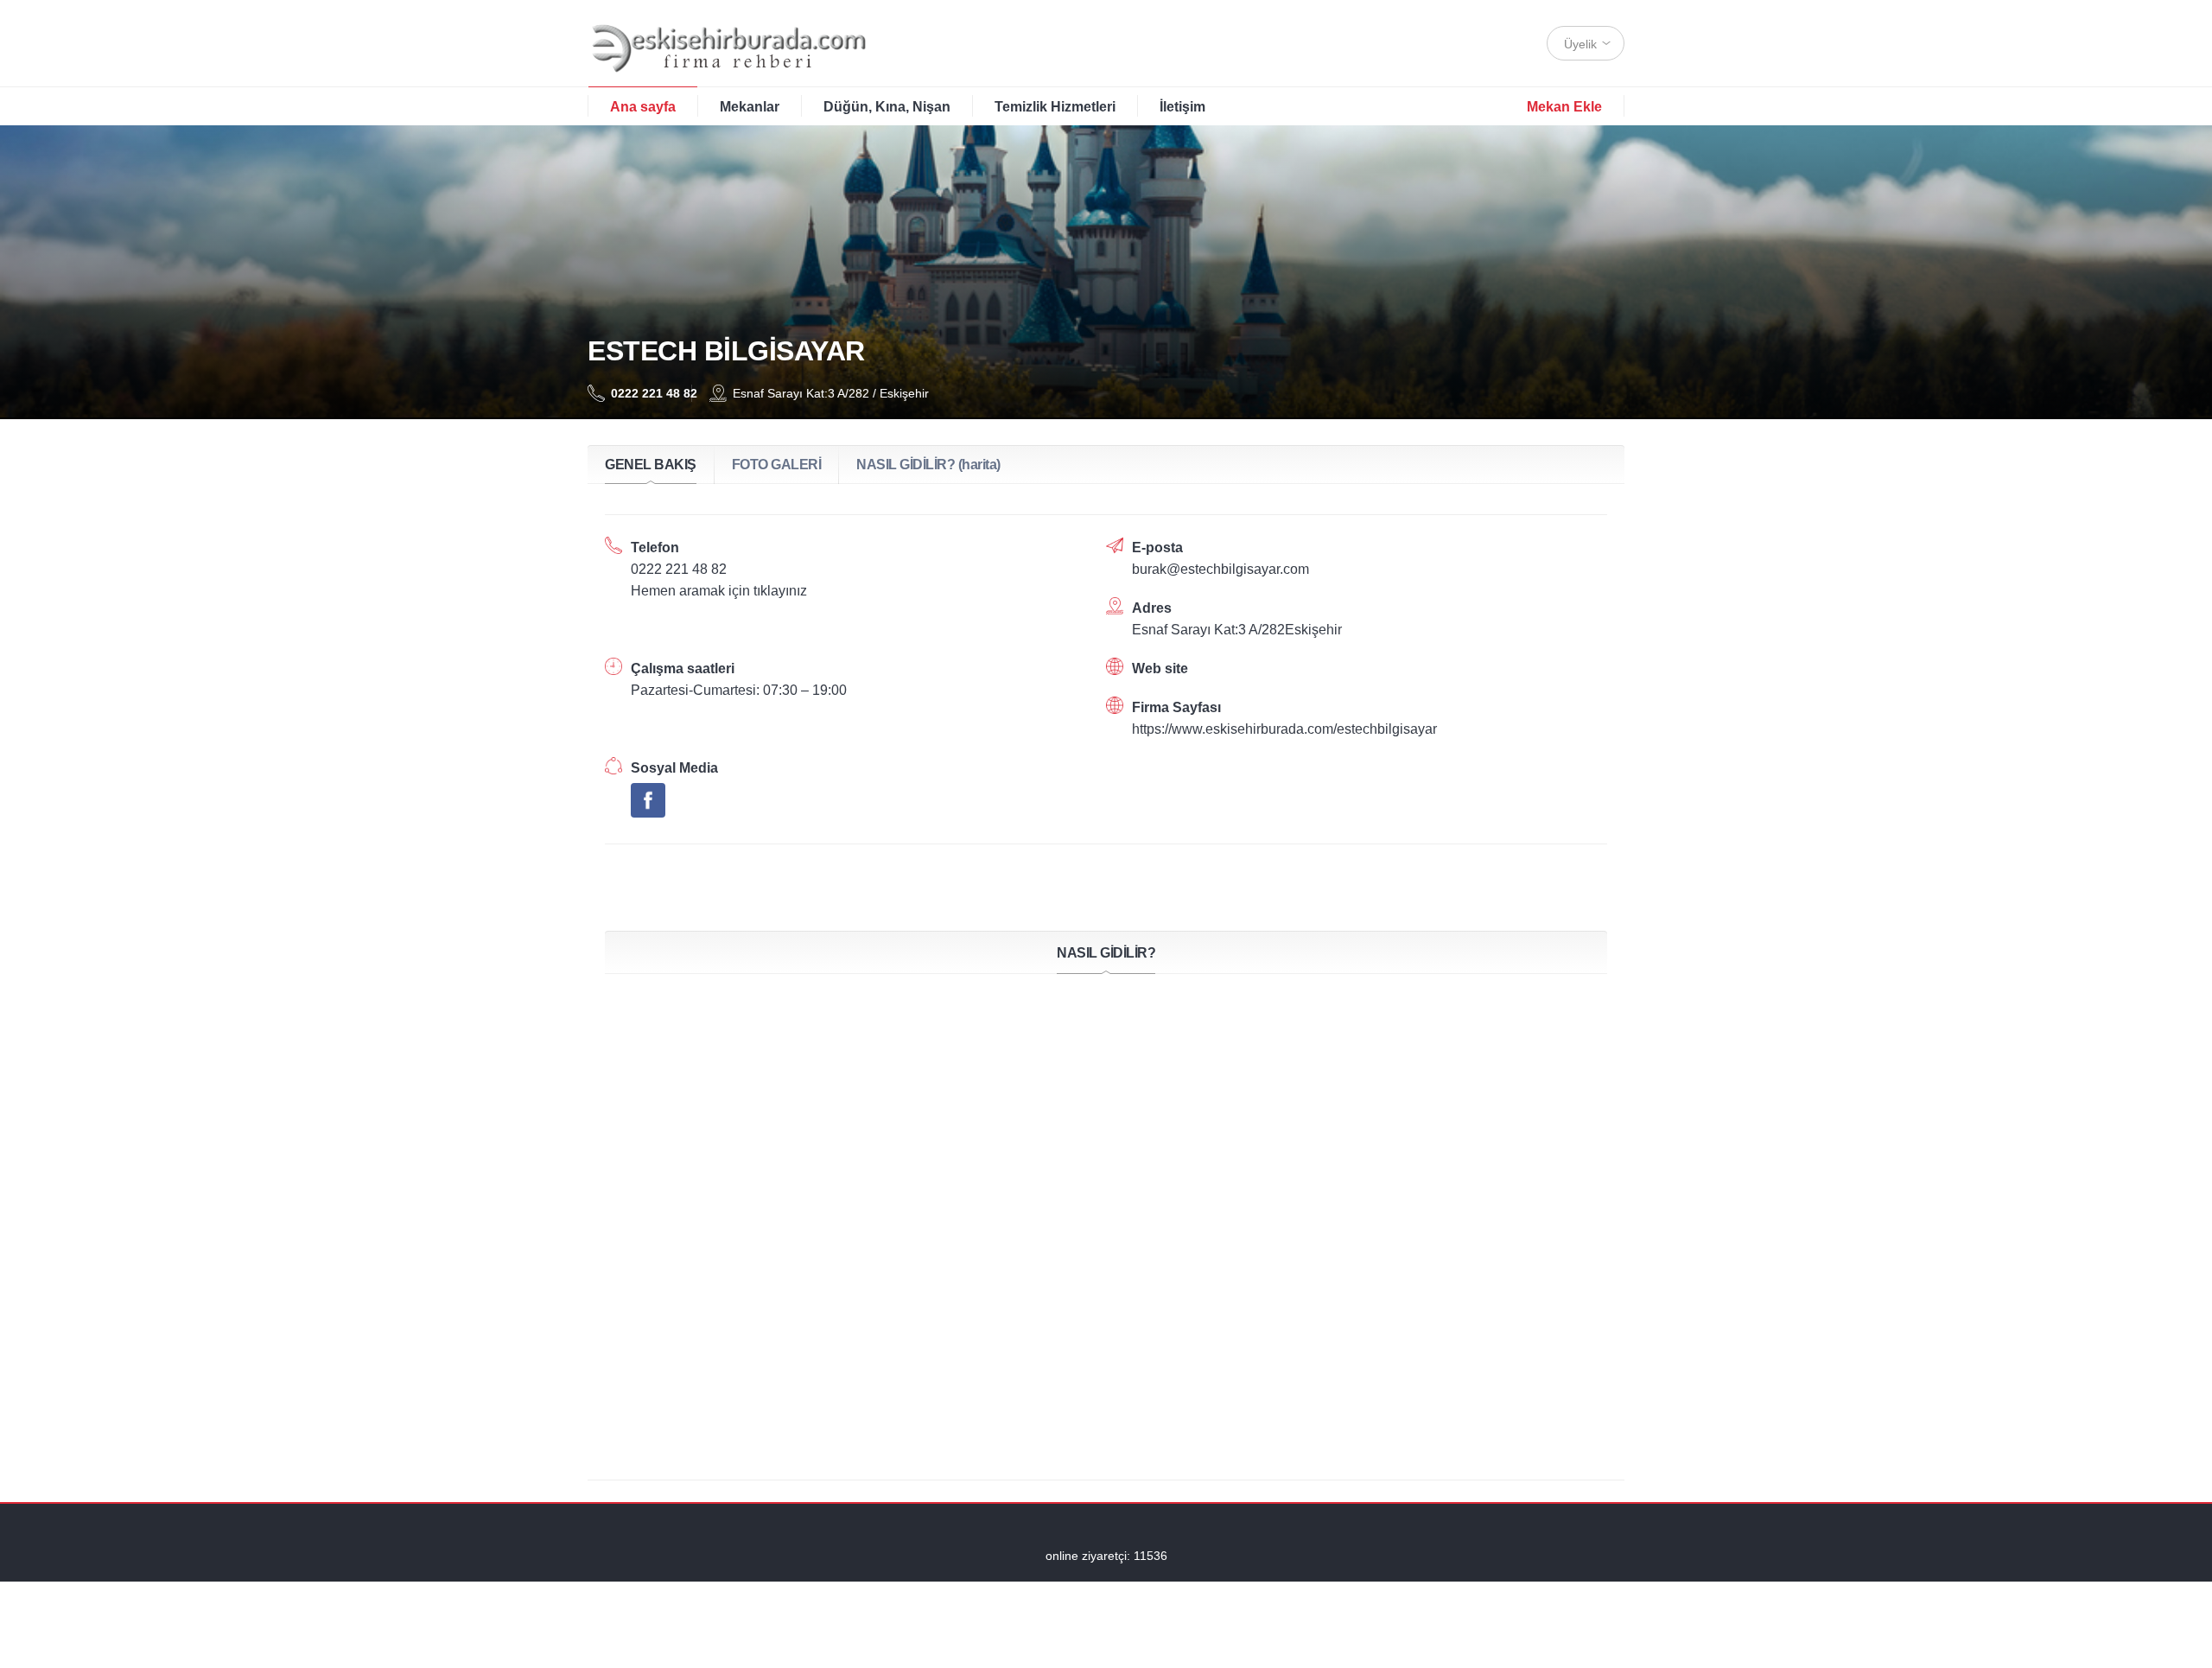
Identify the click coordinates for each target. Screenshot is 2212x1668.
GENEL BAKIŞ (651, 465)
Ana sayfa (643, 107)
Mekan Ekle (1564, 107)
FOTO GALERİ (777, 465)
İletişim (1182, 107)
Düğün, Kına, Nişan (887, 107)
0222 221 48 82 (642, 393)
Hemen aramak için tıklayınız (719, 591)
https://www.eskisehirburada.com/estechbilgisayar (1284, 729)
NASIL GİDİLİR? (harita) (928, 465)
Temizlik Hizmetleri (1055, 107)
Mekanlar (750, 107)
